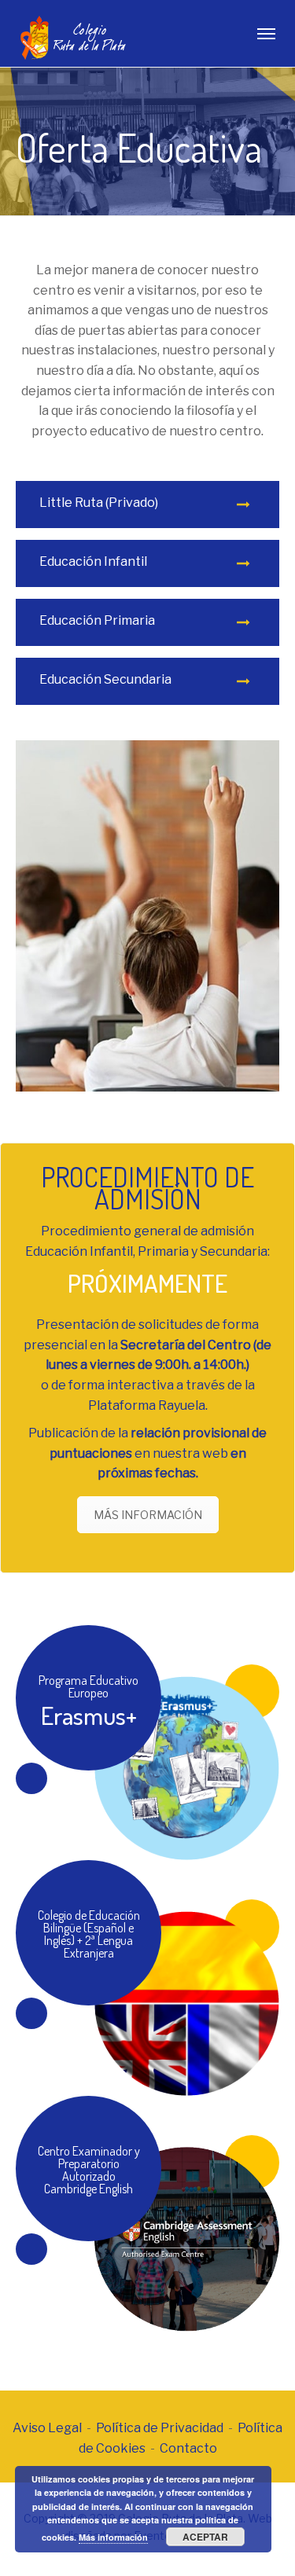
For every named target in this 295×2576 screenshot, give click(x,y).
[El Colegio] (147, 1978)
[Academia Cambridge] (147, 2214)
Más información (113, 2537)
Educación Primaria (97, 620)
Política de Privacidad (160, 2428)
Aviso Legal (47, 2428)
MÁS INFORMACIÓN (148, 1515)
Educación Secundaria (105, 679)
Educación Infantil (93, 561)
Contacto (188, 2448)
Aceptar (205, 2537)
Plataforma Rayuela (147, 1405)
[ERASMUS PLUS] (147, 1743)
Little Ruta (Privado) (99, 503)
